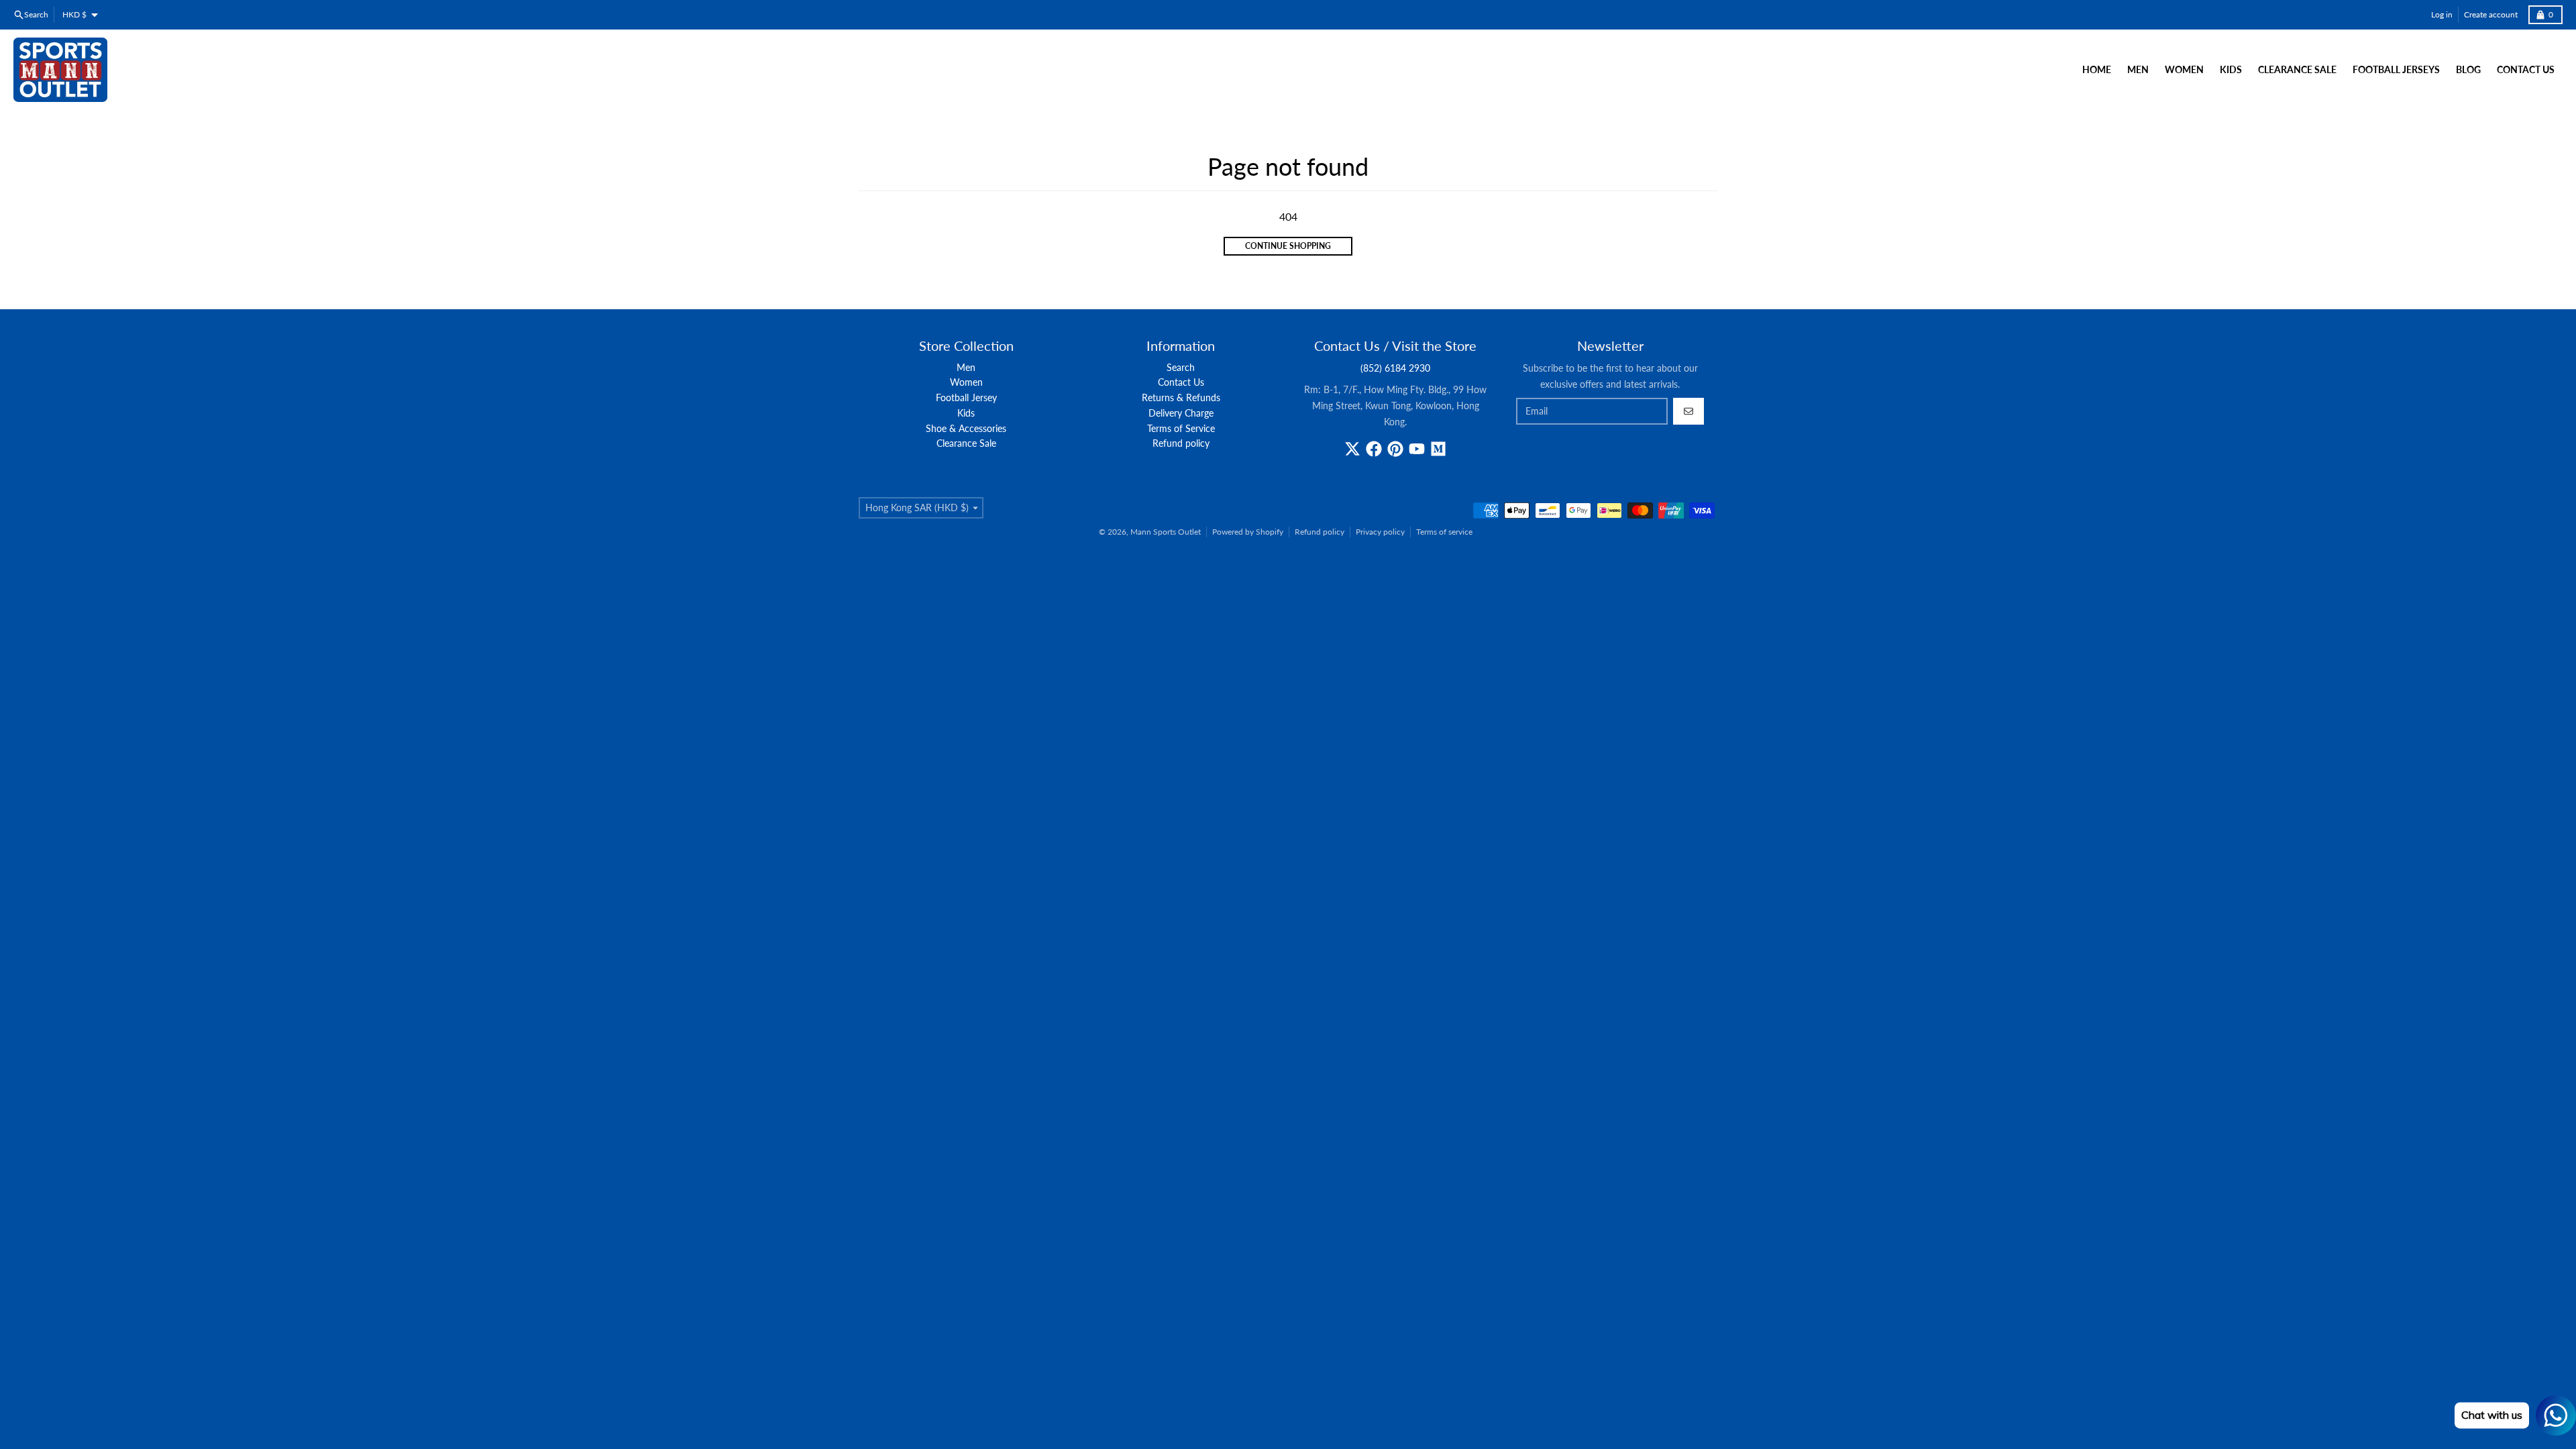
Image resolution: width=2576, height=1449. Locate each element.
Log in (2442, 14)
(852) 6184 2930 (1395, 368)
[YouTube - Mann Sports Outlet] (1417, 449)
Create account (2491, 14)
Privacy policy (1380, 532)
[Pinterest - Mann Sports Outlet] (1395, 449)
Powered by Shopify (1248, 532)
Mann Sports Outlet (1166, 532)
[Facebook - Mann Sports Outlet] (1374, 449)
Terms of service (1444, 532)
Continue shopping (1288, 246)
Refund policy (1320, 532)
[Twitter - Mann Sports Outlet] (1352, 449)
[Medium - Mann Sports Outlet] (1438, 449)
